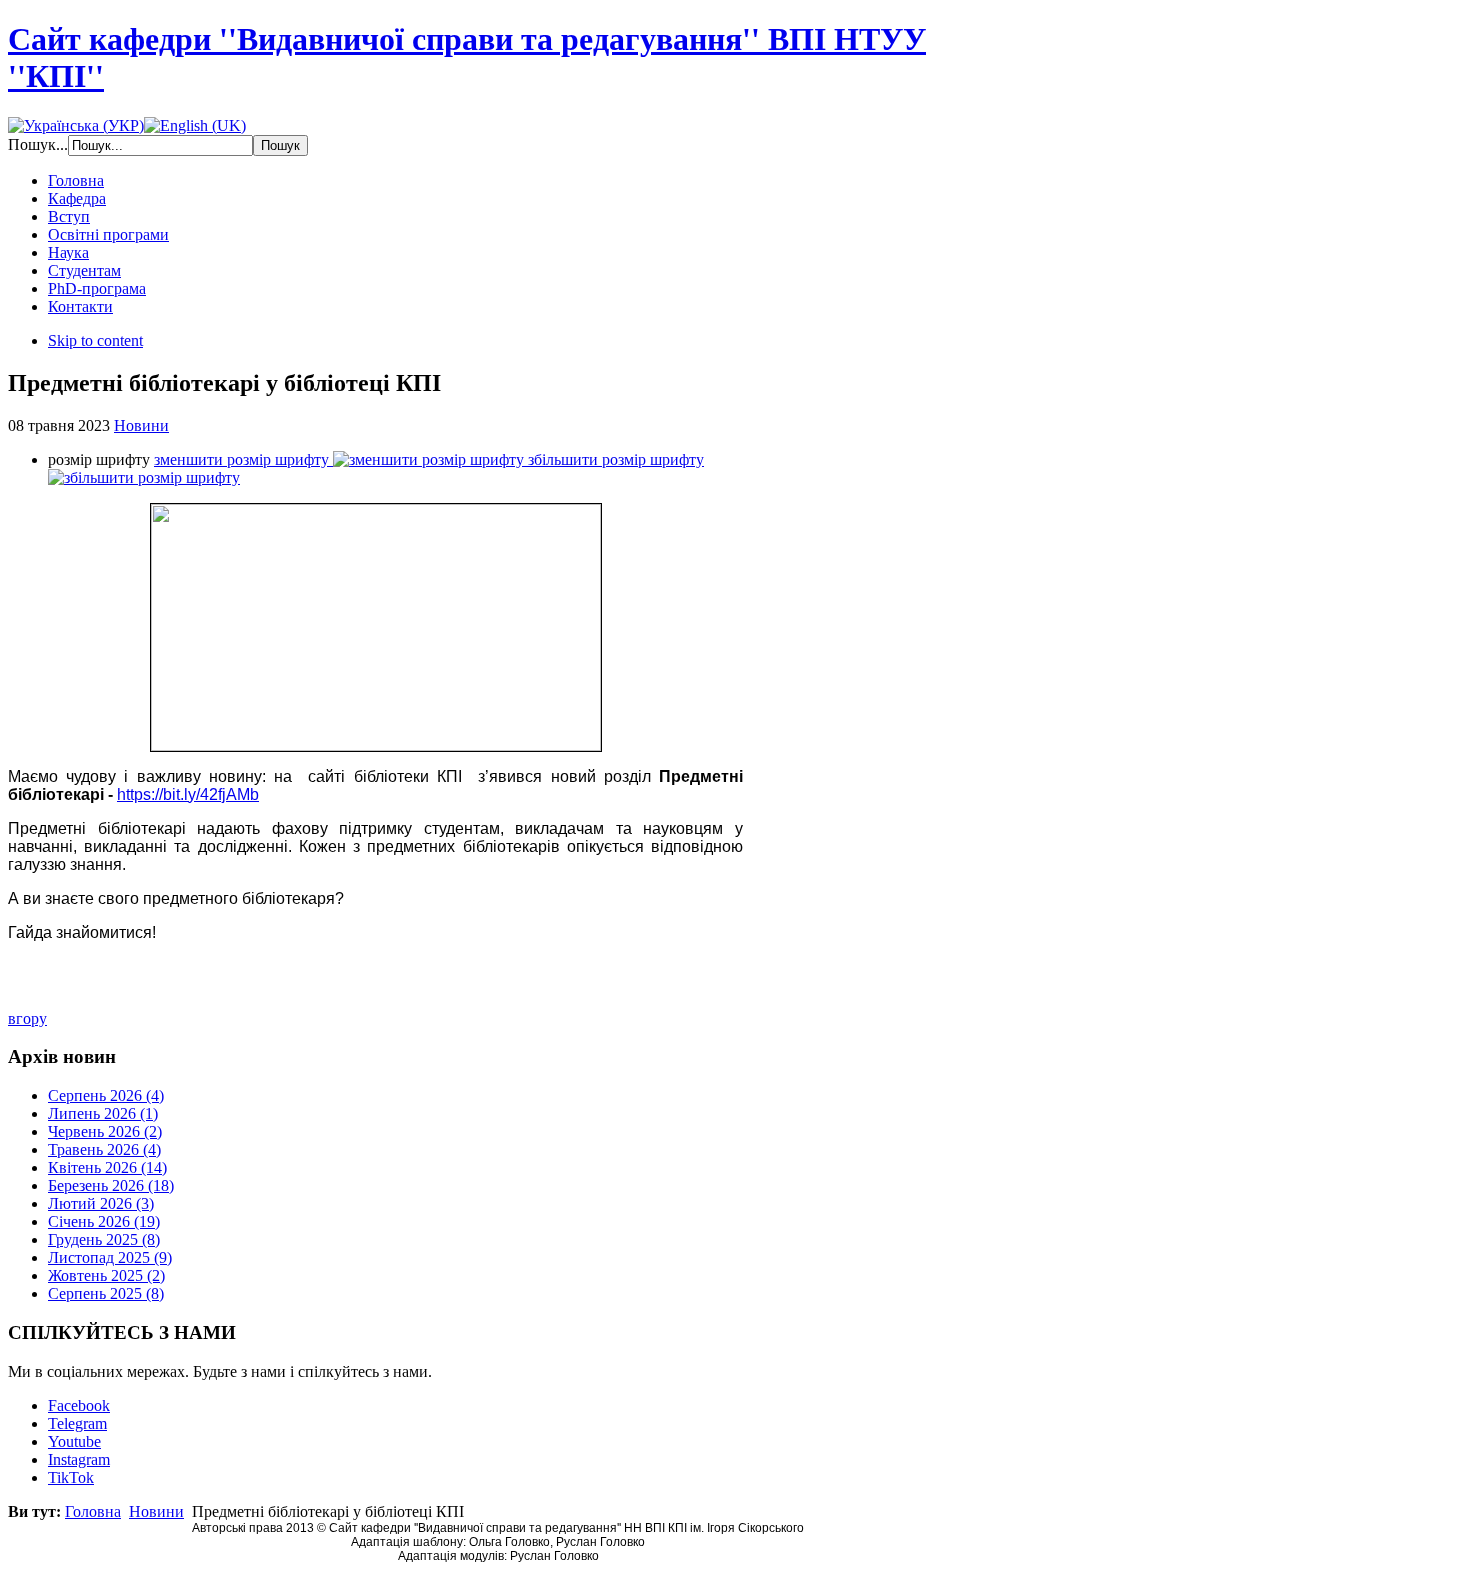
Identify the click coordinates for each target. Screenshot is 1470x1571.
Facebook (79, 1405)
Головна (93, 1511)
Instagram (79, 1459)
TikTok (71, 1477)
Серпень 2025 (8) (106, 1293)
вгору (27, 1018)
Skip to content (95, 340)
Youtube (74, 1441)
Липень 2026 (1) (103, 1113)
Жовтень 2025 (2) (106, 1275)
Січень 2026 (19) (104, 1221)
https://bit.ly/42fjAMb (188, 794)
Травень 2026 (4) (104, 1149)
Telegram (77, 1423)
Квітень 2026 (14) (107, 1167)
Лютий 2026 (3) (101, 1203)
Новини (141, 425)
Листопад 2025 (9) (110, 1257)
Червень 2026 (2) (105, 1131)
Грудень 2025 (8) (104, 1239)
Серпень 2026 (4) (106, 1095)
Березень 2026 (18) (111, 1185)
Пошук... (38, 144)
